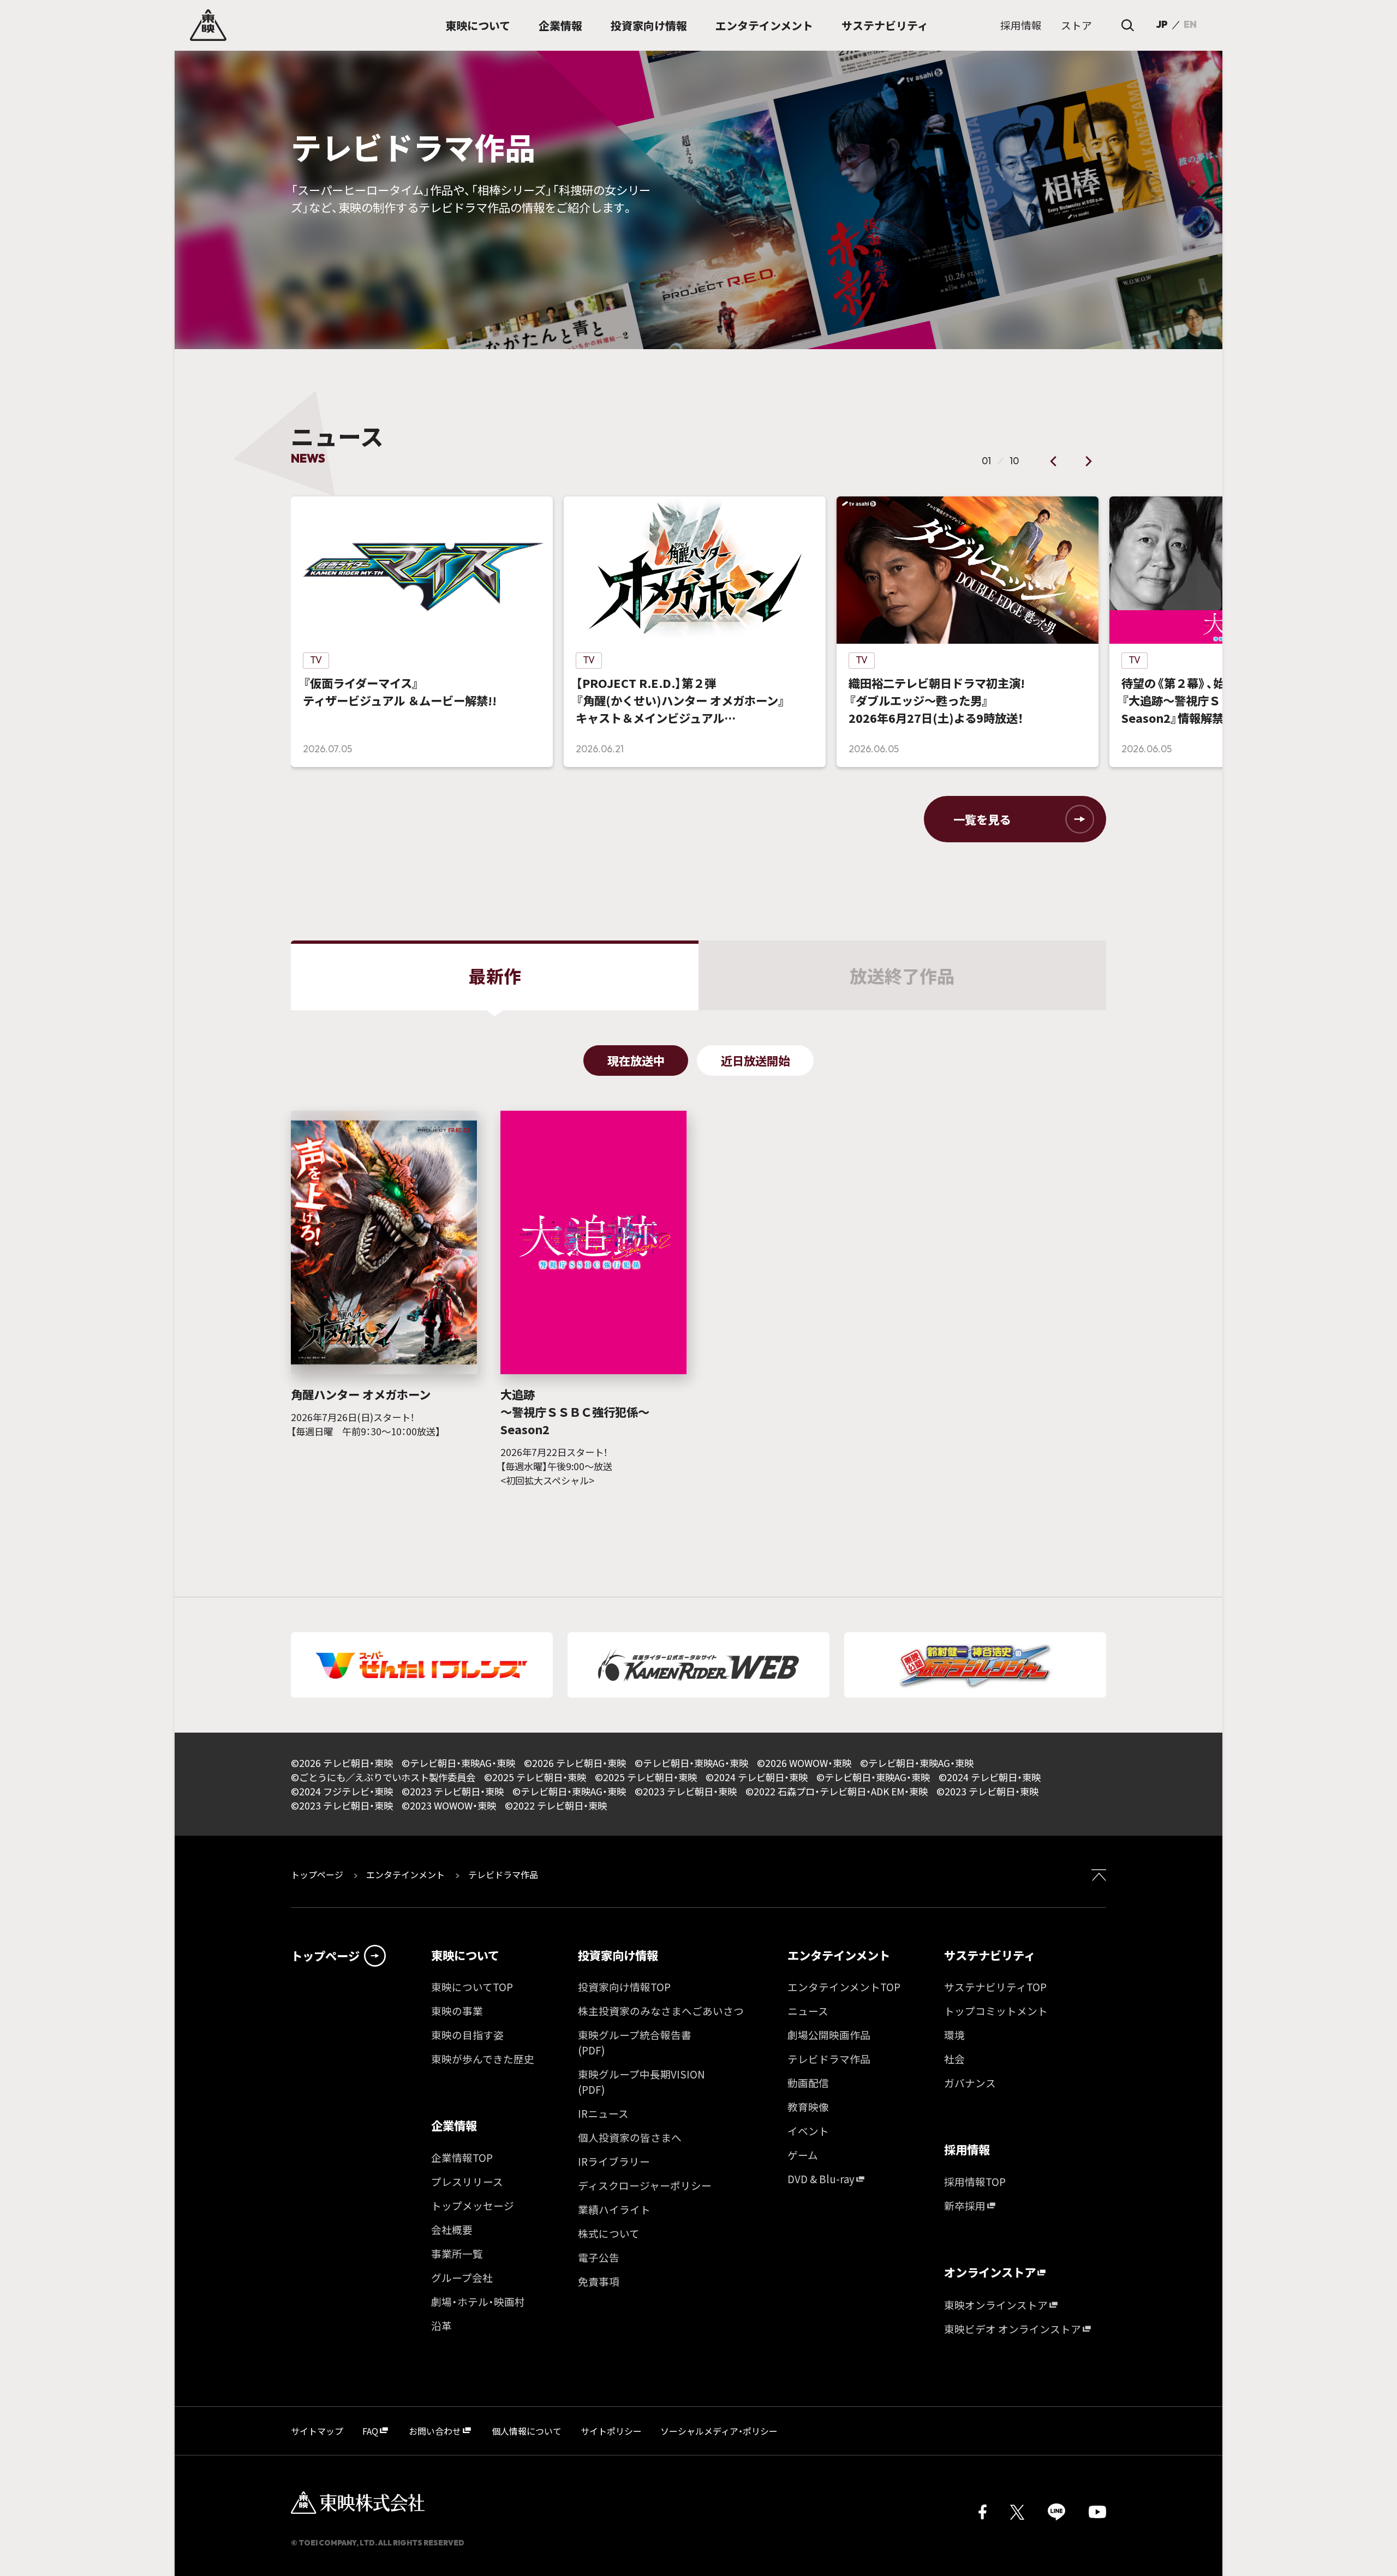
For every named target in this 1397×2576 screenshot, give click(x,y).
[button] (1054, 462)
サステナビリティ (990, 1955)
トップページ (318, 1874)
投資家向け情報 (618, 1955)
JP (1162, 25)
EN (1190, 25)
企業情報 (454, 2126)
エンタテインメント (405, 1874)
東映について (465, 1955)
